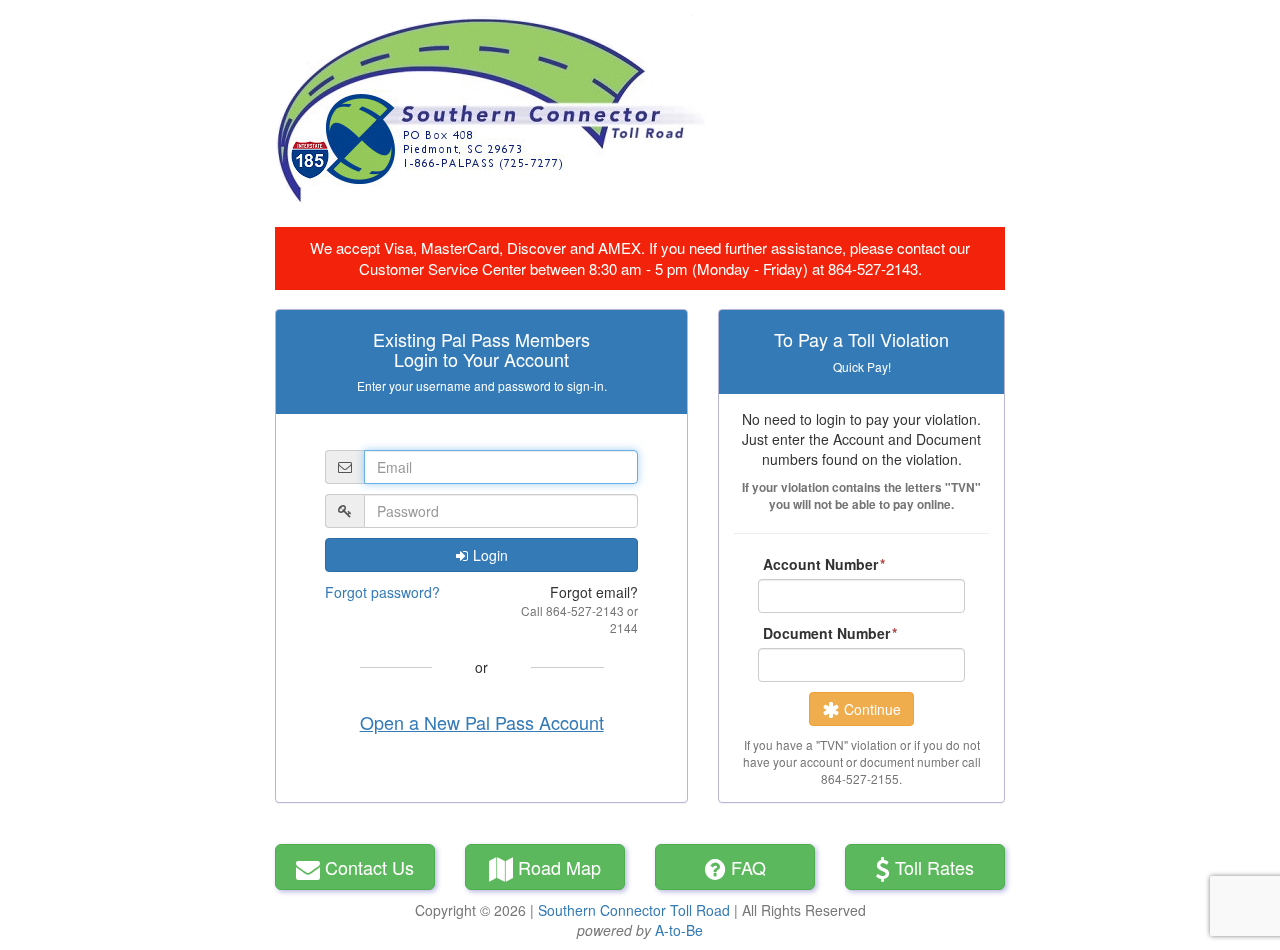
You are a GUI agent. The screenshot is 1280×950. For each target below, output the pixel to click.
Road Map (559, 867)
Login (490, 555)
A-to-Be (679, 930)
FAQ (748, 867)
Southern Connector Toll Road (634, 910)
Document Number (826, 633)
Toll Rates (934, 867)
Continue (872, 709)
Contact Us (369, 867)
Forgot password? (382, 592)
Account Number (820, 564)
